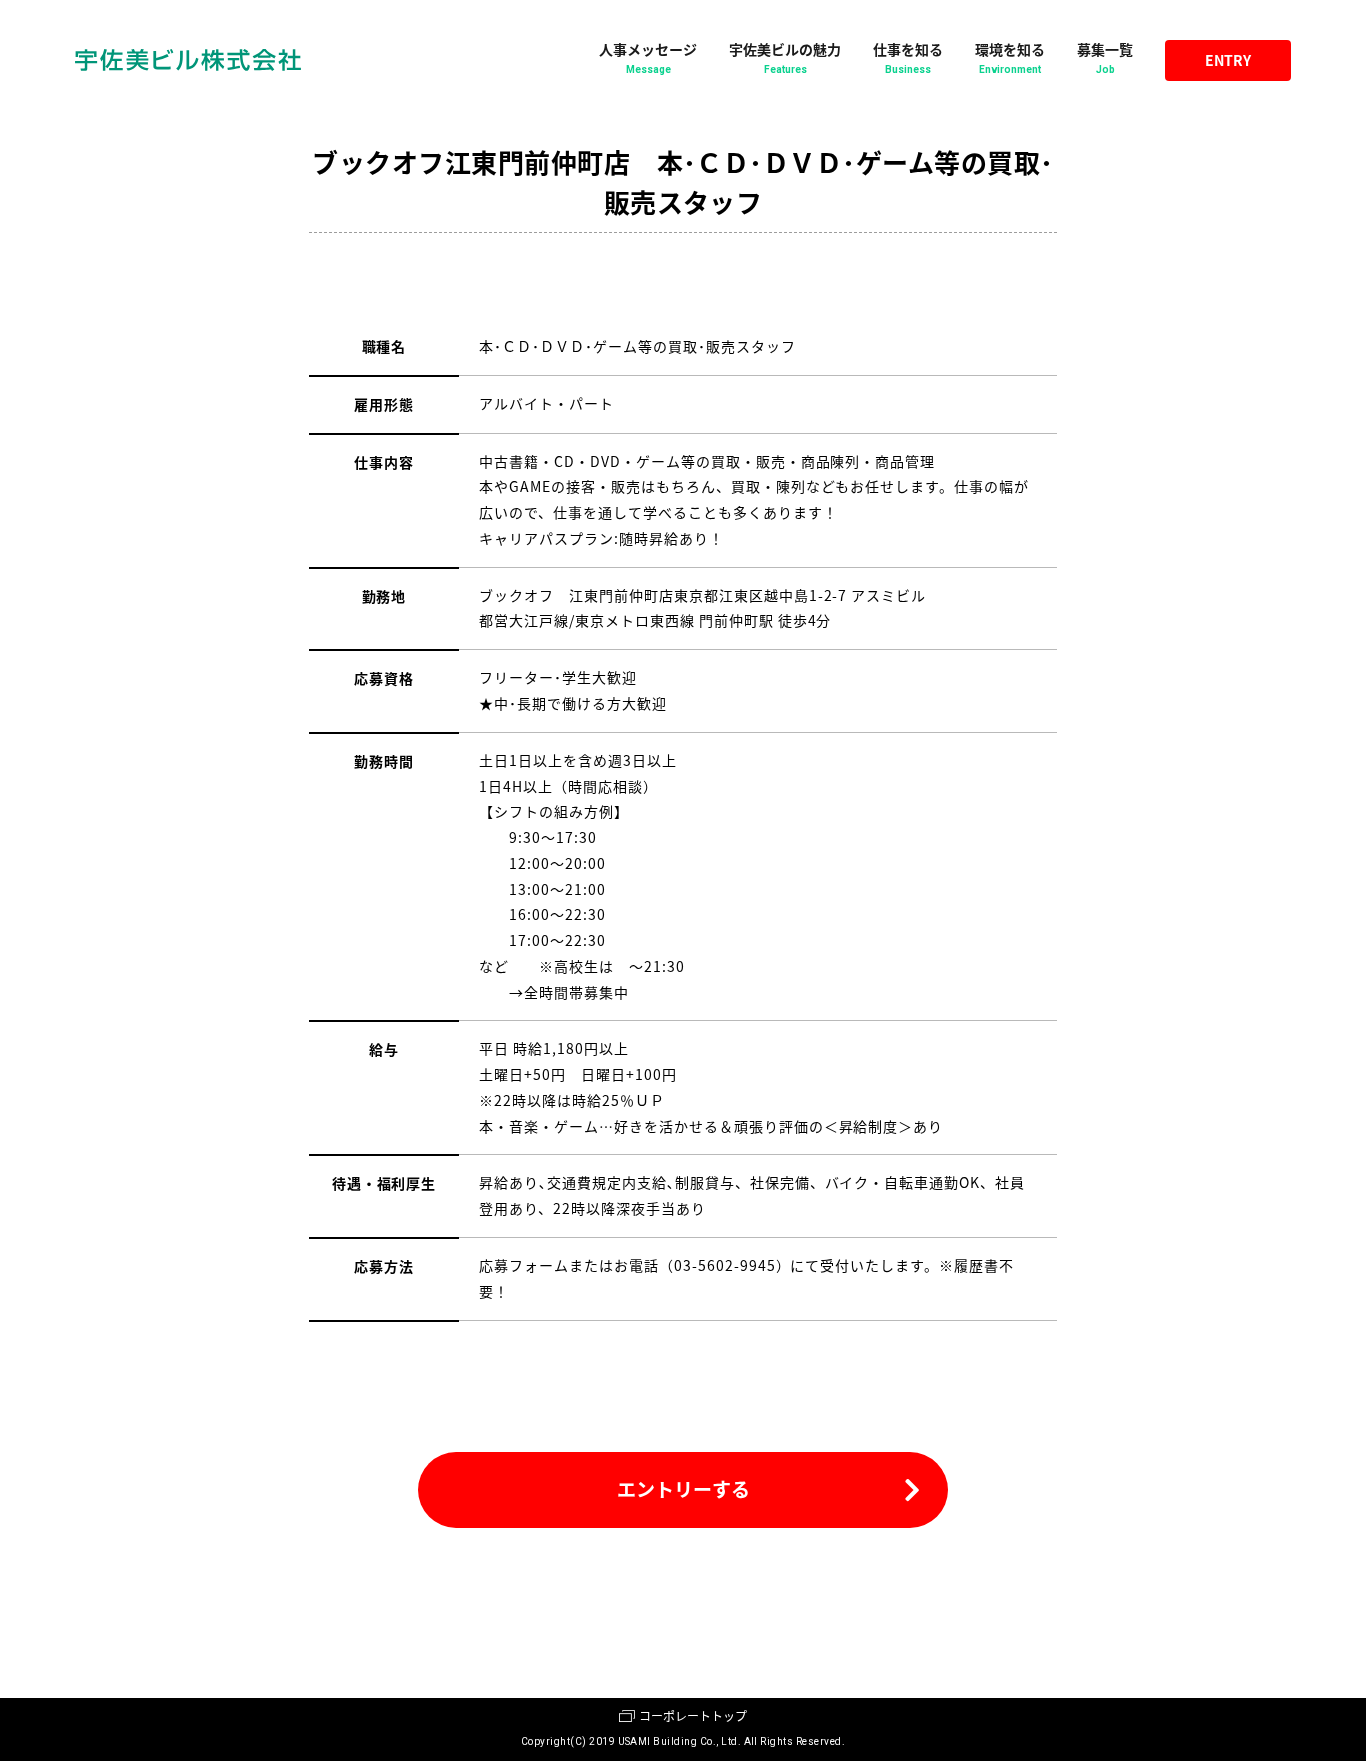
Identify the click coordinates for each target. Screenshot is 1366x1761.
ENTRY (1228, 60)
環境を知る (1010, 57)
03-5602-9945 (725, 1265)
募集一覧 (1105, 57)
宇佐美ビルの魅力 (785, 57)
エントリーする (683, 1488)
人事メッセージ (648, 57)
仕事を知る (908, 57)
